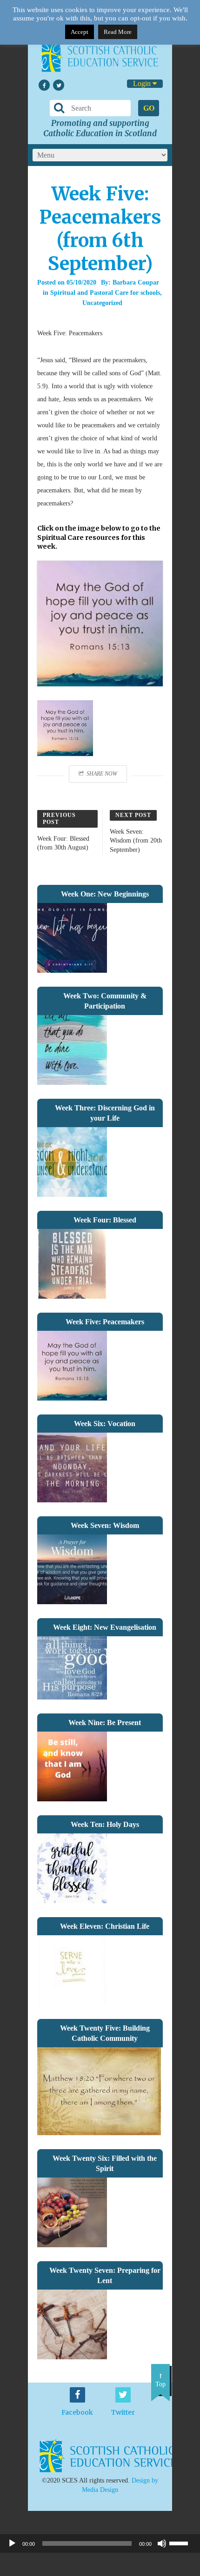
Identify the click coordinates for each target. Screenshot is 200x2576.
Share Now (102, 774)
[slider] (182, 2543)
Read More (118, 32)
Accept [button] (80, 32)
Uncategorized (102, 303)
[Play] (12, 2543)
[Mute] (162, 2543)
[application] (100, 2543)
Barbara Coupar (136, 282)
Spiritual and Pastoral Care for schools (105, 293)
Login (143, 83)
